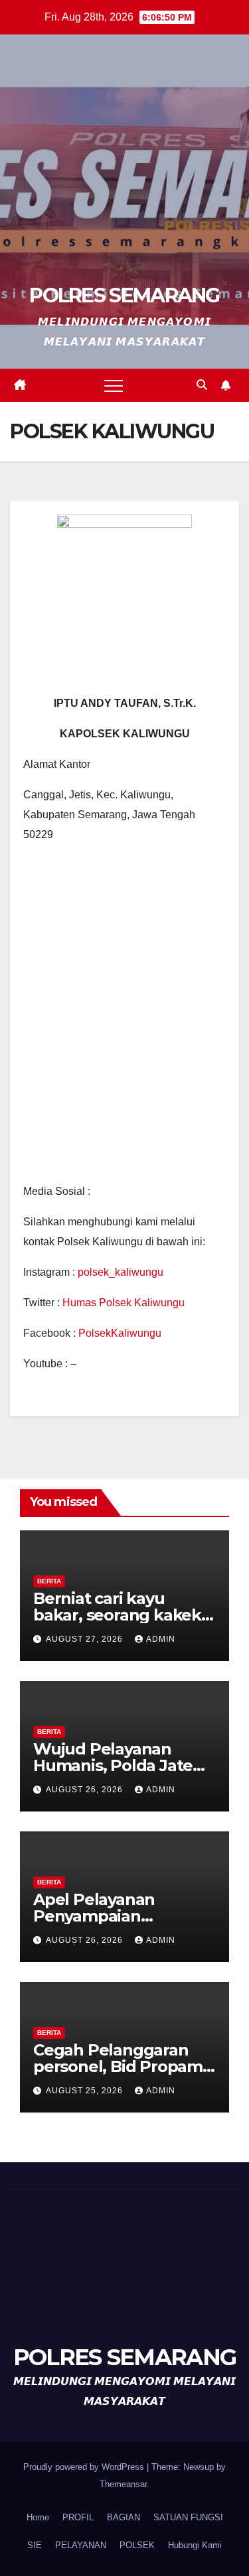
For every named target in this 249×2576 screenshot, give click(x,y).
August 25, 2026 (86, 2091)
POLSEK (137, 2545)
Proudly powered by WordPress (85, 2467)
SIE (35, 2545)
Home (38, 2517)
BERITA (49, 1581)
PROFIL (78, 2517)
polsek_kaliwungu (121, 1272)
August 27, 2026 (86, 1639)
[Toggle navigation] (114, 385)
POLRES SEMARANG (124, 295)
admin (161, 1639)
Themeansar (123, 2484)
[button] (202, 385)
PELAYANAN (81, 2545)
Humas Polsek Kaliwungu (124, 1303)
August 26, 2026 (86, 1790)
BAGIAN (124, 2517)
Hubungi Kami (195, 2545)
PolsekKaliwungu (120, 1333)
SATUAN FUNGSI (188, 2517)
